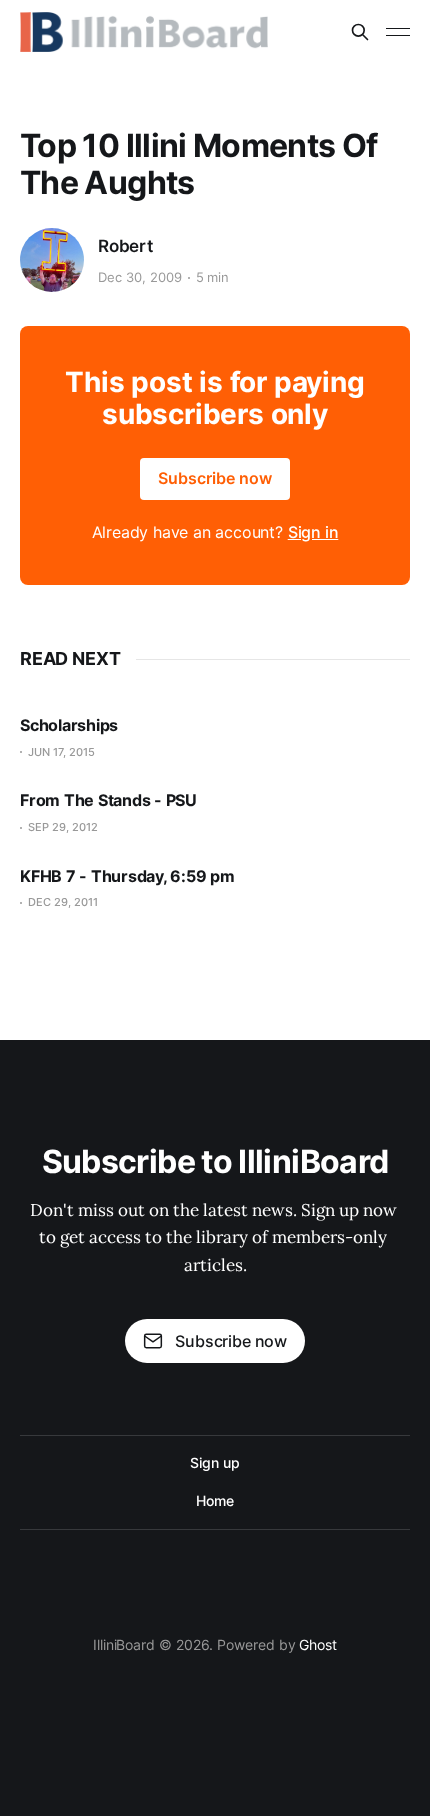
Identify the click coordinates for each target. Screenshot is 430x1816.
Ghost (318, 1644)
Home (215, 1500)
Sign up (214, 1462)
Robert (125, 246)
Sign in (313, 532)
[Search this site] (360, 32)
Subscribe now (215, 478)
